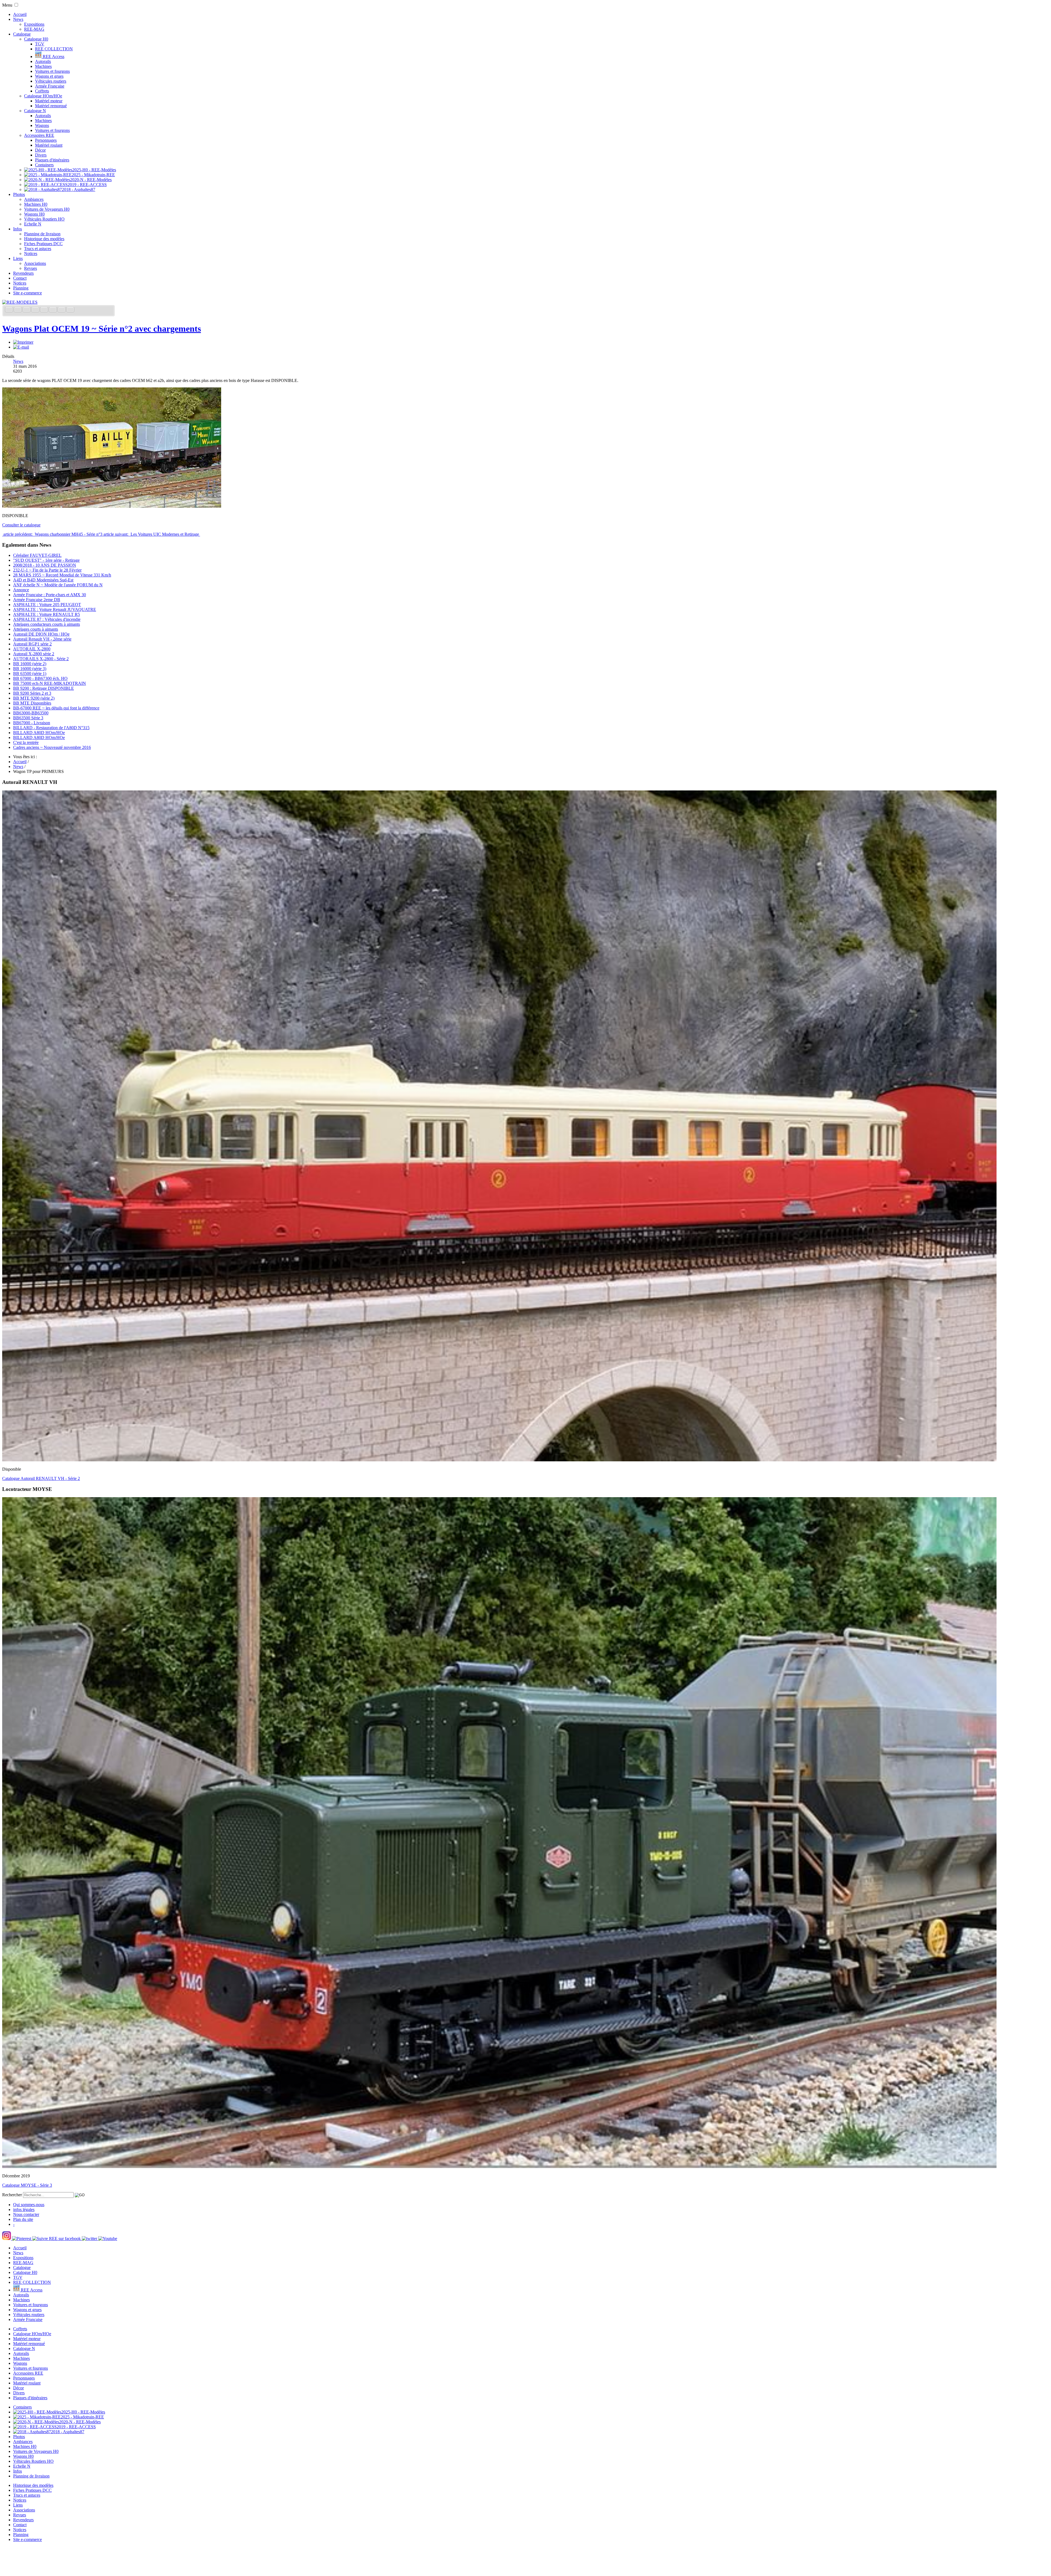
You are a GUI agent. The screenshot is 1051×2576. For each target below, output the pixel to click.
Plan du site (23, 2219)
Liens (18, 258)
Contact (20, 278)
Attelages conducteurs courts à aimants (47, 624)
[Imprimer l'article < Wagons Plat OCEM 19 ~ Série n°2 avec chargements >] (23, 342)
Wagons (42, 125)
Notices (31, 253)
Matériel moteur (49, 101)
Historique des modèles (44, 239)
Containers (44, 165)
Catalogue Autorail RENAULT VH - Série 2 (41, 1478)
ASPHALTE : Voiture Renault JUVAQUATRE (55, 609)
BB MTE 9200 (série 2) (34, 698)
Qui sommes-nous (29, 2205)
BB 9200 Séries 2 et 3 (32, 693)
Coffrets (42, 91)
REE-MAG (34, 29)
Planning (21, 288)
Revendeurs (23, 273)
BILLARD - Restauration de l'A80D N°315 (51, 728)
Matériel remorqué (51, 106)
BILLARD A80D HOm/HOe (39, 733)
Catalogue (22, 34)
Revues (31, 268)
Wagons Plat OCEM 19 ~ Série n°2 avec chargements (102, 329)
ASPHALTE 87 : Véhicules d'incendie (47, 619)
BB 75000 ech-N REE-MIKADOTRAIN (50, 683)
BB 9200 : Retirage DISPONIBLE (44, 688)
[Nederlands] (62, 310)
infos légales (24, 2210)
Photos (19, 194)
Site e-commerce (28, 293)
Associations (35, 263)
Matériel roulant (49, 145)
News (18, 19)
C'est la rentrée (26, 742)
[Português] (53, 310)
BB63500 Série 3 (28, 718)
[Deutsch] (27, 310)
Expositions (34, 24)
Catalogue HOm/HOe (43, 96)
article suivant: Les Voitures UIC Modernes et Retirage (152, 534)
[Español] (45, 310)
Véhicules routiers (51, 81)
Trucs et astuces (38, 249)
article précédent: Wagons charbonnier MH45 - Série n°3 (53, 534)
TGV (40, 44)
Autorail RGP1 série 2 (32, 644)
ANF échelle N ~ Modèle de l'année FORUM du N (58, 585)
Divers (41, 155)
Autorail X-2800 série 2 (34, 654)
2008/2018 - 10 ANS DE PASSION (45, 565)
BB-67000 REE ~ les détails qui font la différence (56, 708)
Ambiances (34, 199)
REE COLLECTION (54, 49)
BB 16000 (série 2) (30, 664)
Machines (43, 66)
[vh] (499, 1460)
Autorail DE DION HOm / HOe (41, 634)
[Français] (10, 310)
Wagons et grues (49, 76)
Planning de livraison (42, 234)
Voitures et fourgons (52, 71)
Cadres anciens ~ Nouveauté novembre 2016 (52, 747)
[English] (18, 310)
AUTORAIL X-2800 (32, 649)
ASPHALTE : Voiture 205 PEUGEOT (47, 605)
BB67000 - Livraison (32, 723)
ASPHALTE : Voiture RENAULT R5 (47, 614)
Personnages (46, 140)
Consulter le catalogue (21, 525)
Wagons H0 (34, 214)
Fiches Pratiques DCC (43, 244)
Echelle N (33, 224)
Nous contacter (26, 2214)
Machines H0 (36, 204)
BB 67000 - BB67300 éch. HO (40, 678)
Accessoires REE (39, 135)
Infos (18, 229)
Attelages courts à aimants (36, 629)
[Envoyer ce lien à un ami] (21, 347)
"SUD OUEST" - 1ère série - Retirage (46, 560)
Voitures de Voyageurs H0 (47, 209)
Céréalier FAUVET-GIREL (37, 555)
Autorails (43, 61)
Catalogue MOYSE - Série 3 (27, 2185)
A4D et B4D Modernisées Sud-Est (43, 580)
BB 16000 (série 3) (30, 669)
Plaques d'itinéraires (52, 160)
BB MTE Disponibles (32, 703)
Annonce (21, 590)
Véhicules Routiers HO (44, 219)
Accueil (20, 14)
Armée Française (50, 86)
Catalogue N (35, 111)
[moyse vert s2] (499, 2167)
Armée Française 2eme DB (37, 600)
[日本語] (70, 310)
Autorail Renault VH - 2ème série (42, 639)
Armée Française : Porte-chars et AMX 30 (50, 595)
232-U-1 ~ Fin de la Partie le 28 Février (47, 570)
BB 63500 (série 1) (30, 673)
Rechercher (12, 2195)
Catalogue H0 (36, 39)
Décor (40, 150)
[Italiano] (36, 310)
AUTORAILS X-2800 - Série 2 (41, 659)
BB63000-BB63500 (31, 713)
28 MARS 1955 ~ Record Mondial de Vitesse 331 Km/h (62, 575)
